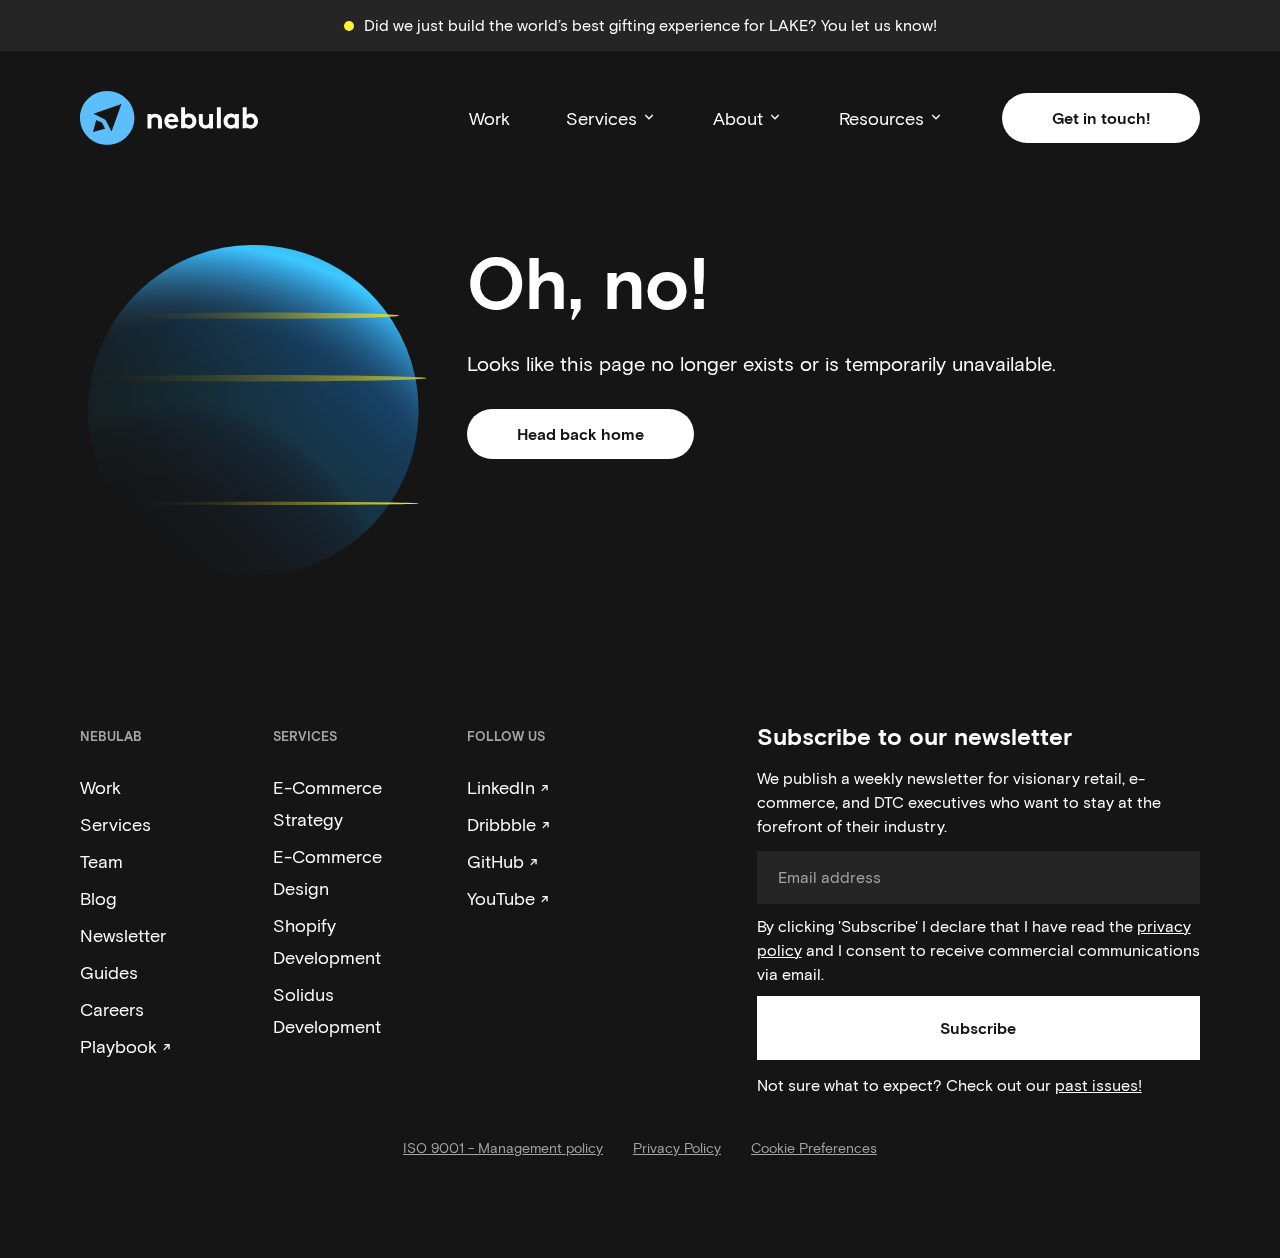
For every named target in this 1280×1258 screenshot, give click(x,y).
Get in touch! (1101, 117)
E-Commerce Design (327, 872)
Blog (98, 898)
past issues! (1098, 1084)
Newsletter (123, 935)
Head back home (580, 433)
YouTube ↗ (508, 898)
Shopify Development (327, 941)
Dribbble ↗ (508, 824)
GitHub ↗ (502, 861)
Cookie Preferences (814, 1147)
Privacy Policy (677, 1147)
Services (601, 118)
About (738, 118)
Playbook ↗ (125, 1046)
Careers (112, 1009)
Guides (109, 972)
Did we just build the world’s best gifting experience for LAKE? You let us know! (650, 24)
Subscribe (978, 1027)
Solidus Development (327, 1010)
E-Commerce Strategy (327, 803)
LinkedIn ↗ (508, 787)
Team (101, 861)
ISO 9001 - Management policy (503, 1147)
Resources (881, 118)
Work (489, 118)
